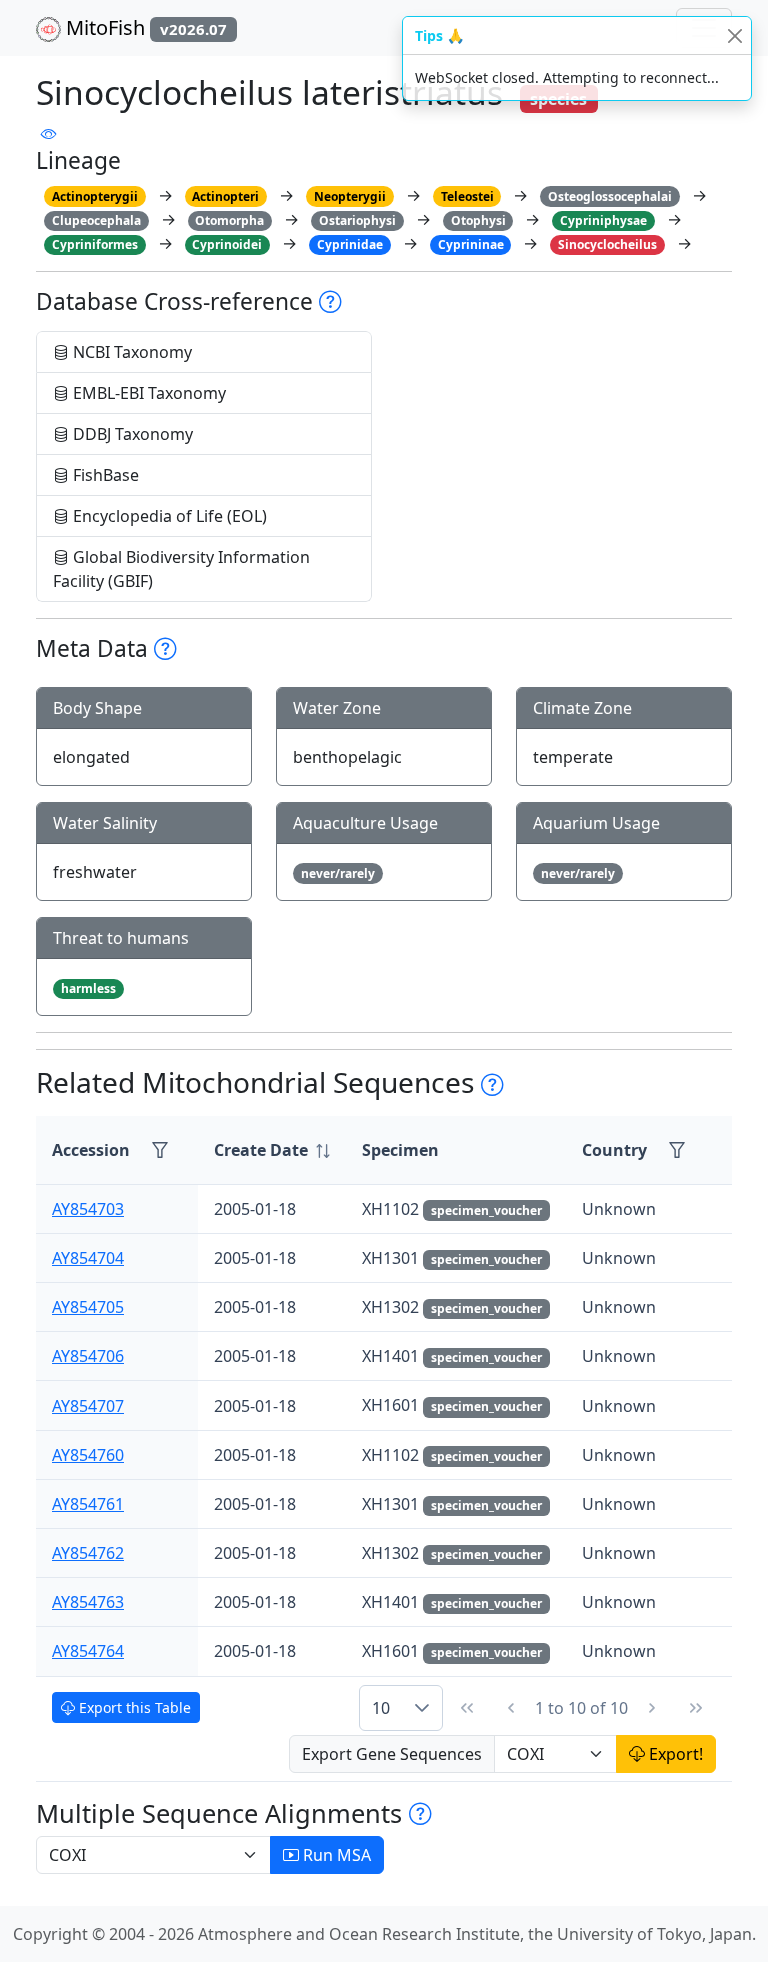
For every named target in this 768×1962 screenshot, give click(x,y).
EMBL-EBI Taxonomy (147, 393)
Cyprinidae (350, 244)
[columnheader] (272, 1150)
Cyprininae (471, 244)
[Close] (734, 35)
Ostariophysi (357, 220)
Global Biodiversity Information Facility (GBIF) (181, 569)
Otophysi (478, 220)
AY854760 (88, 1455)
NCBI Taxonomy (130, 352)
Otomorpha (229, 220)
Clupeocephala (96, 220)
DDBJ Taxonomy (131, 434)
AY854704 (88, 1258)
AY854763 (88, 1602)
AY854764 (88, 1651)
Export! (674, 1754)
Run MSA (335, 1855)
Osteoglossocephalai (610, 196)
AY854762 (88, 1553)
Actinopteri (225, 196)
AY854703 (88, 1209)
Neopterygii (350, 196)
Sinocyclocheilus (607, 244)
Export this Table (133, 1707)
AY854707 (88, 1406)
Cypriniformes (95, 244)
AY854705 (88, 1307)
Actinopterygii (95, 196)
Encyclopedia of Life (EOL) (168, 516)
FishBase (104, 475)
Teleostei (467, 196)
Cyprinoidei (227, 244)
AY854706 (88, 1356)
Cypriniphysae (603, 220)
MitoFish (144, 27)
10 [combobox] (381, 1708)
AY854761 (88, 1504)
